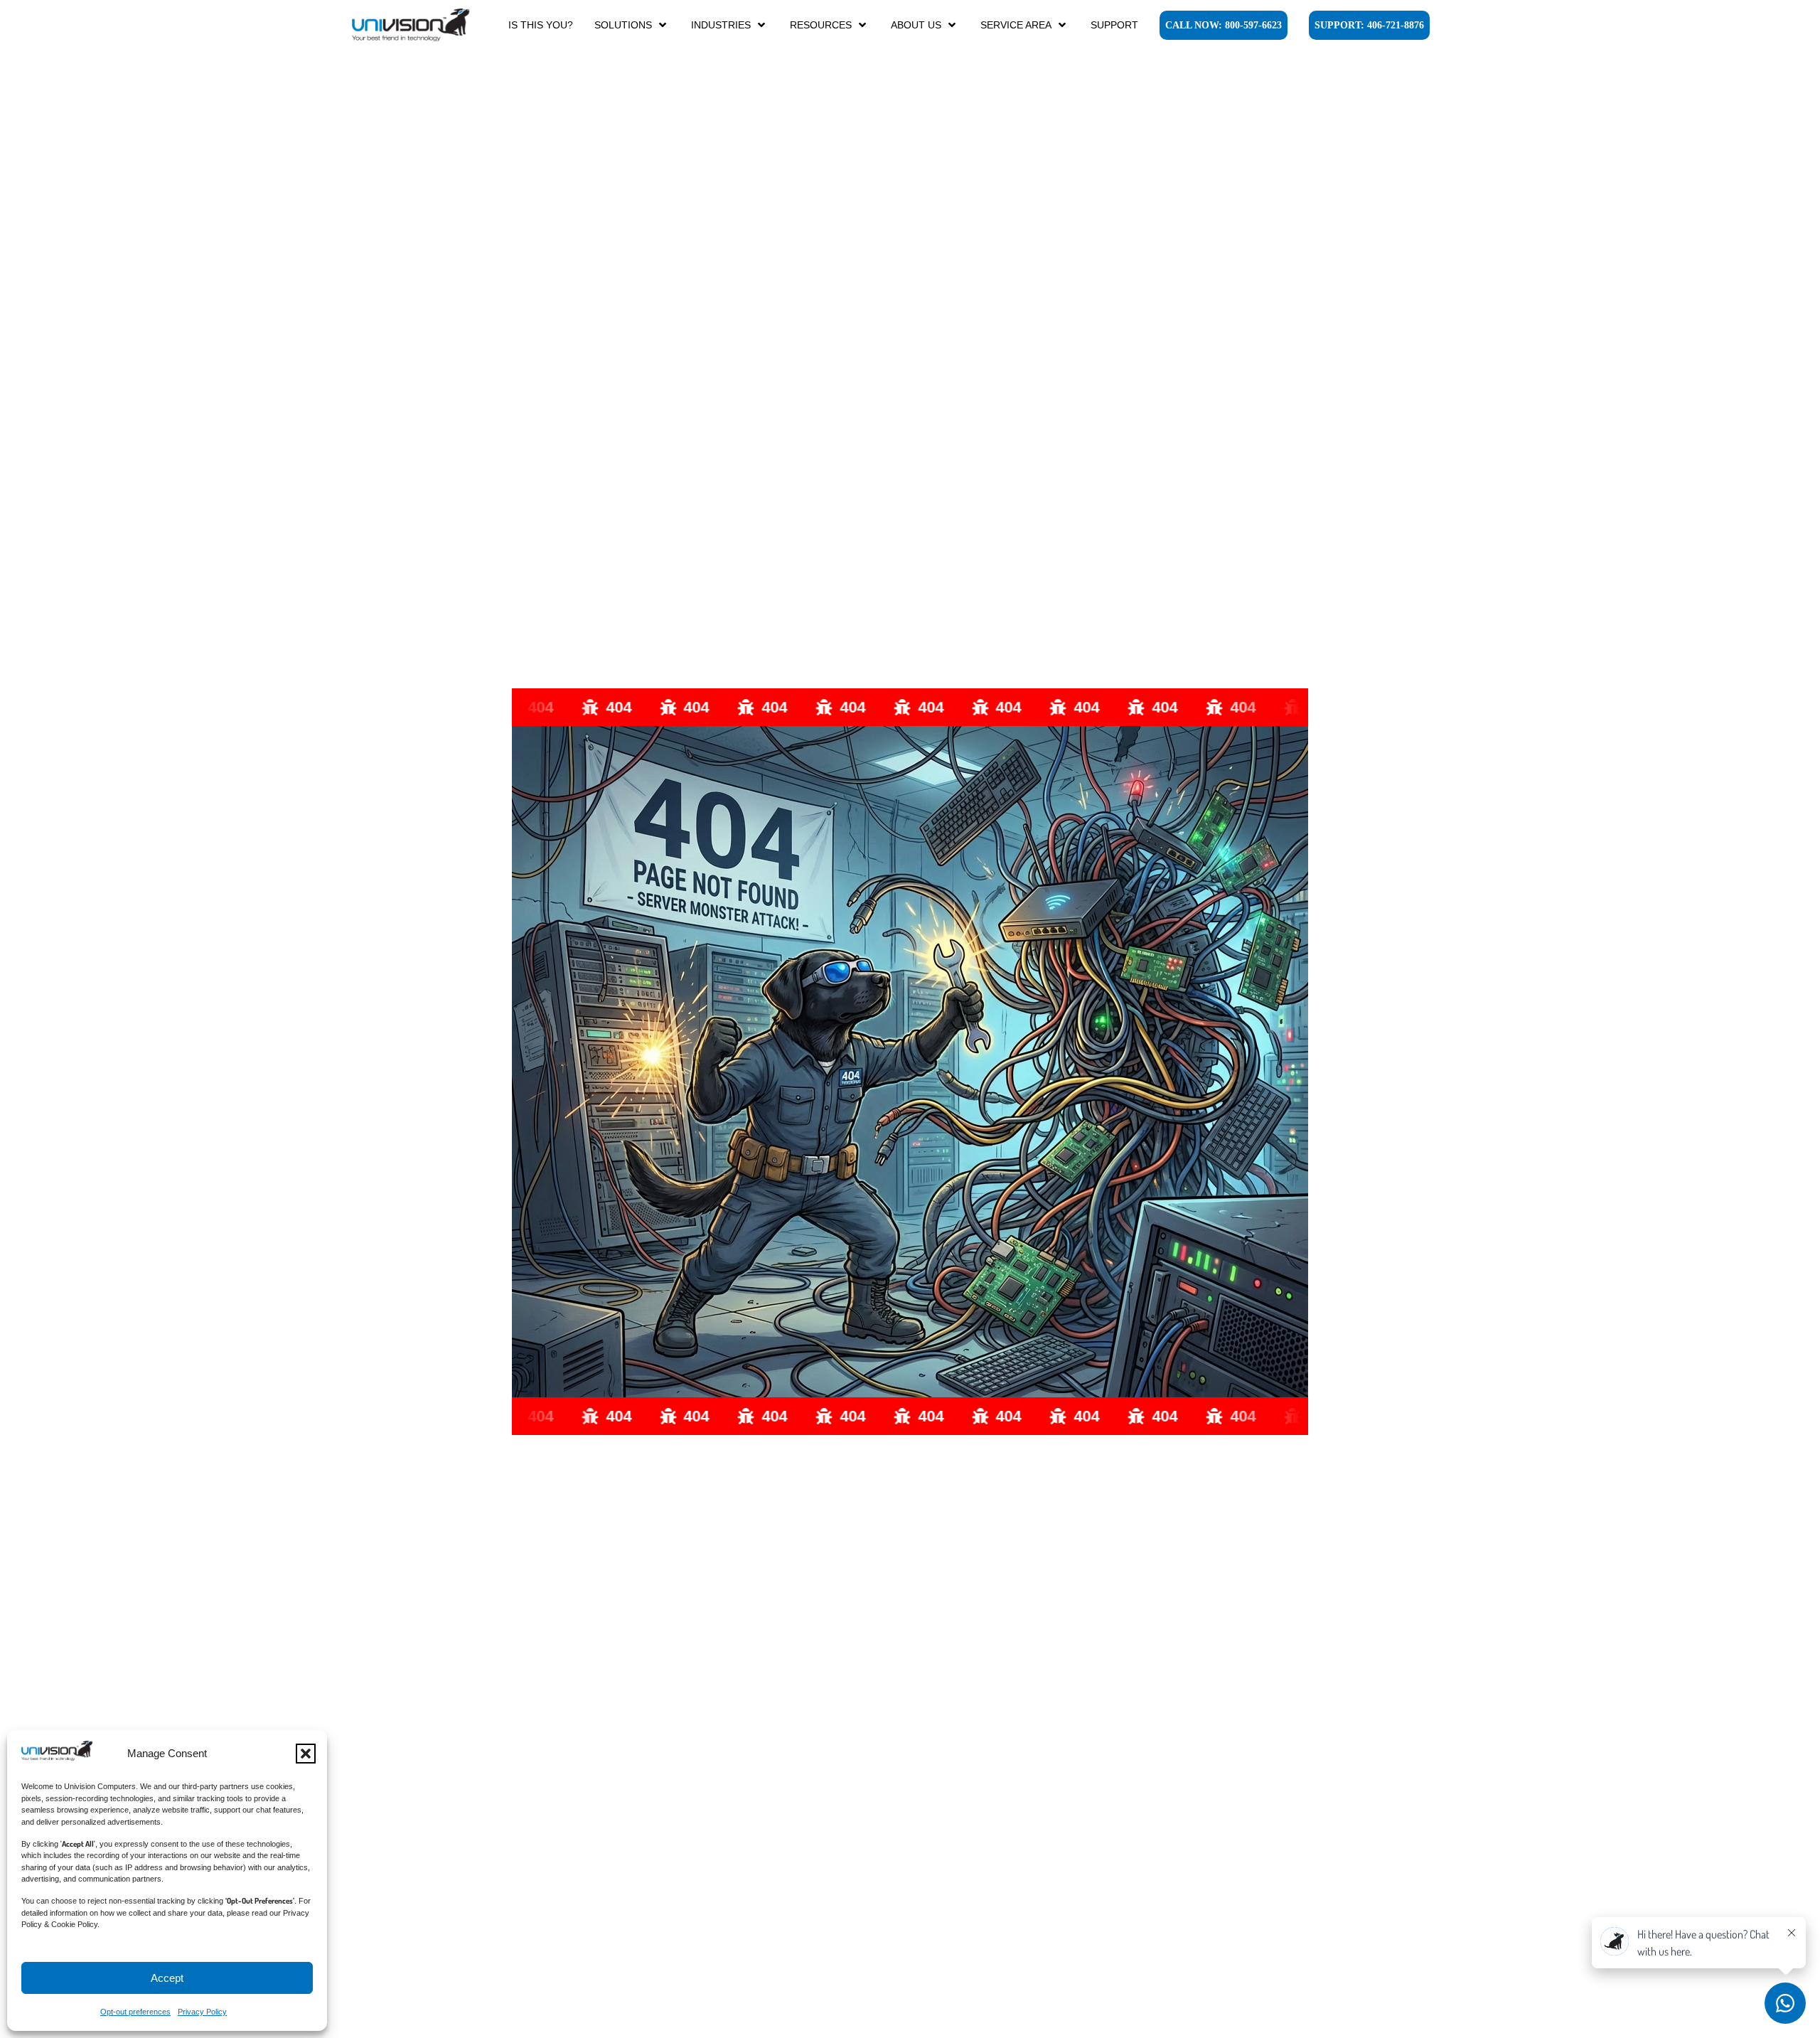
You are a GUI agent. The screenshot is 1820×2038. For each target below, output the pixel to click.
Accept (167, 1978)
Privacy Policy (202, 2012)
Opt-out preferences (135, 2012)
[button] (306, 1754)
